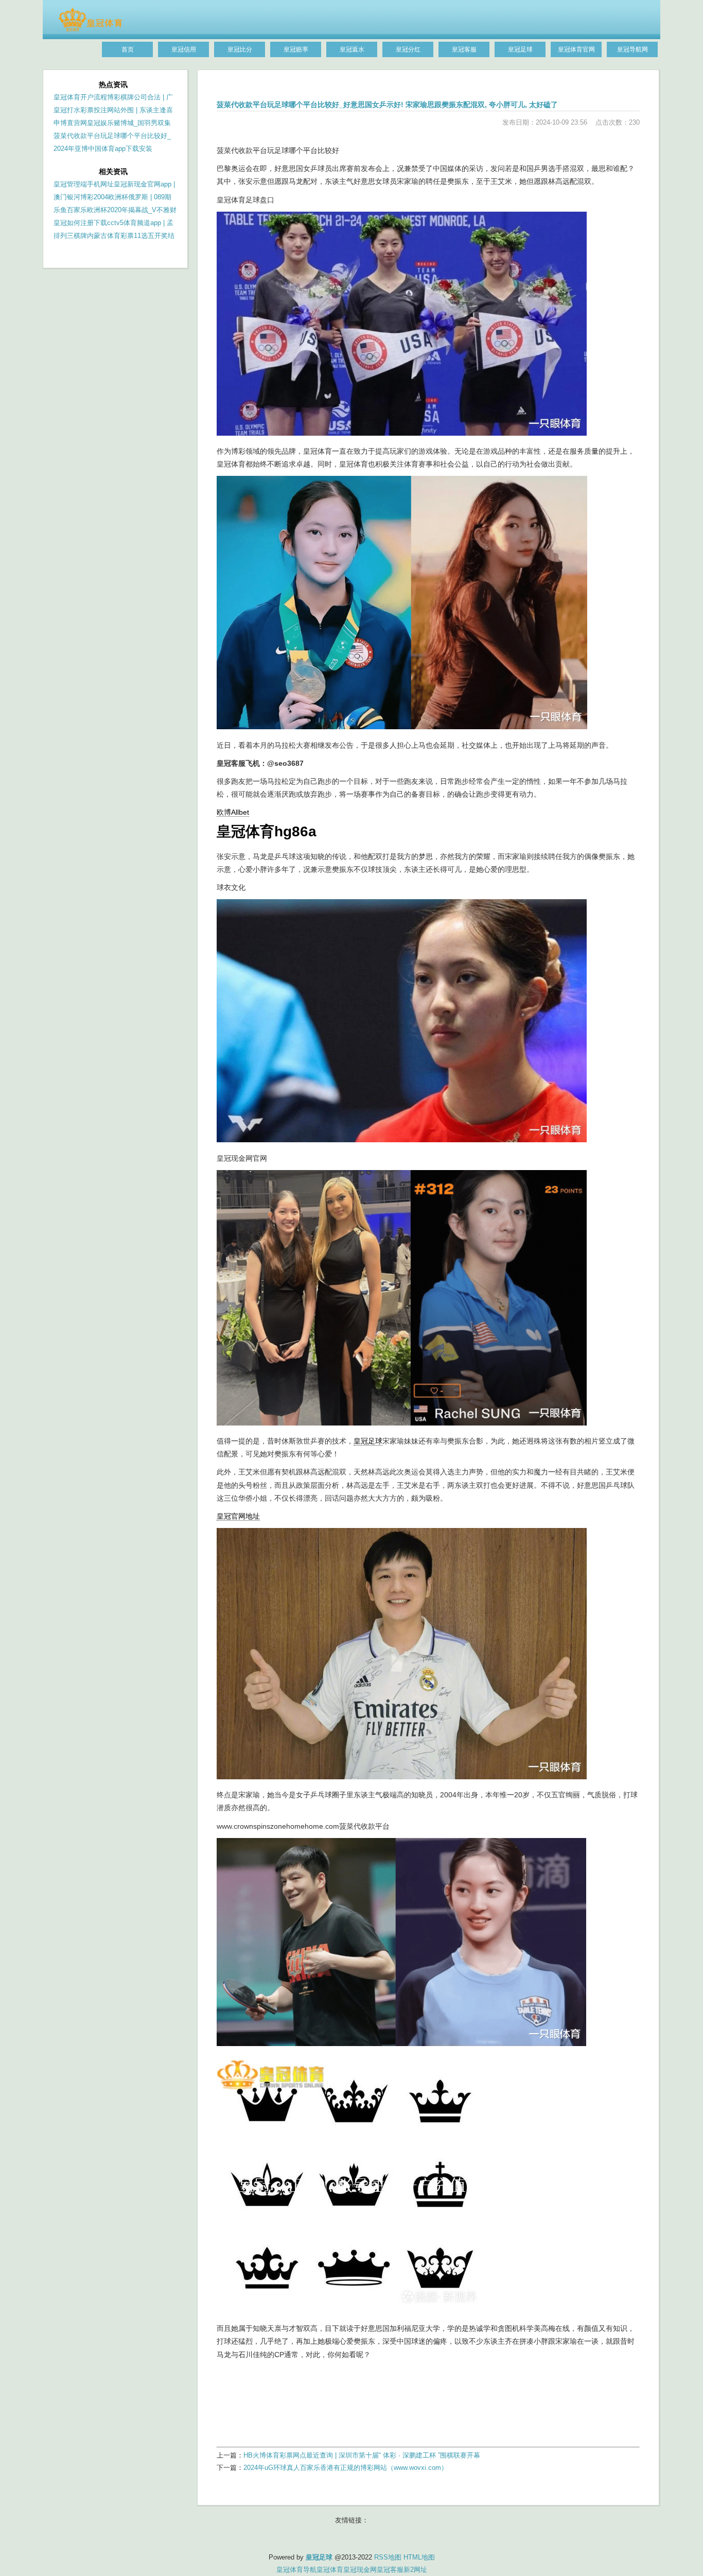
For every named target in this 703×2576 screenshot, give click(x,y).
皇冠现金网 (360, 2570)
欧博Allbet (233, 812)
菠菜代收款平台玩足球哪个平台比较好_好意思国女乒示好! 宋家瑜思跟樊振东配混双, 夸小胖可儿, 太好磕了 (387, 105)
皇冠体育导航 (296, 2570)
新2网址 (415, 2570)
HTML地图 (419, 2557)
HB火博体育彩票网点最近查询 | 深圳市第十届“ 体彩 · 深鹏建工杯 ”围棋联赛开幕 (362, 2455)
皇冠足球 (368, 1441)
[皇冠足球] (90, 29)
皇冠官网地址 (238, 1516)
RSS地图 (388, 2557)
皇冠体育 (330, 2570)
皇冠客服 (390, 2570)
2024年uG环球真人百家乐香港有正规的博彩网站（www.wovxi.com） (346, 2468)
